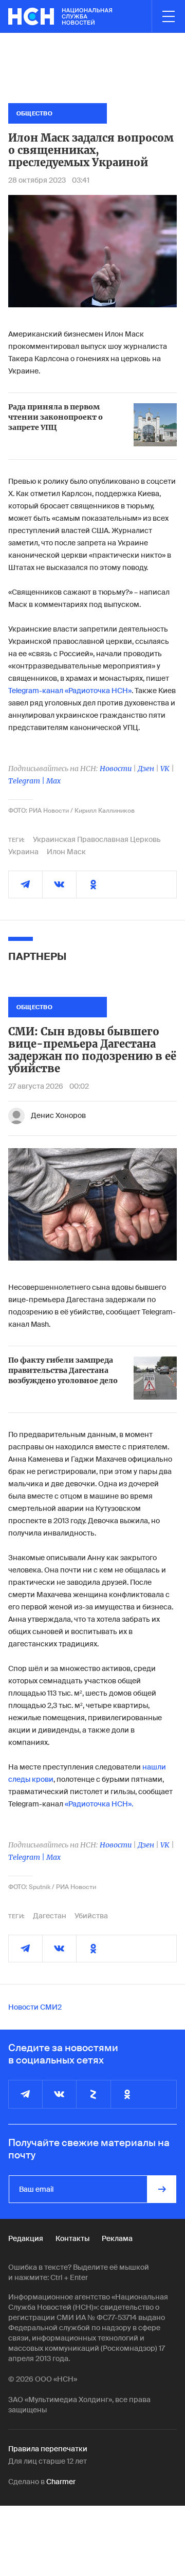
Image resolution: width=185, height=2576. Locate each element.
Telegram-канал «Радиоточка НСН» (70, 691)
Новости (116, 769)
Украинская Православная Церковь (97, 839)
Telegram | (27, 781)
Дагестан (50, 1916)
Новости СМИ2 (35, 2007)
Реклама (117, 2238)
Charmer (61, 2482)
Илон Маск (66, 852)
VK (165, 769)
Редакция (26, 2238)
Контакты (72, 2238)
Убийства (91, 1916)
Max (53, 781)
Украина (23, 852)
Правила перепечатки (48, 2449)
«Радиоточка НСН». (99, 1804)
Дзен (146, 769)
